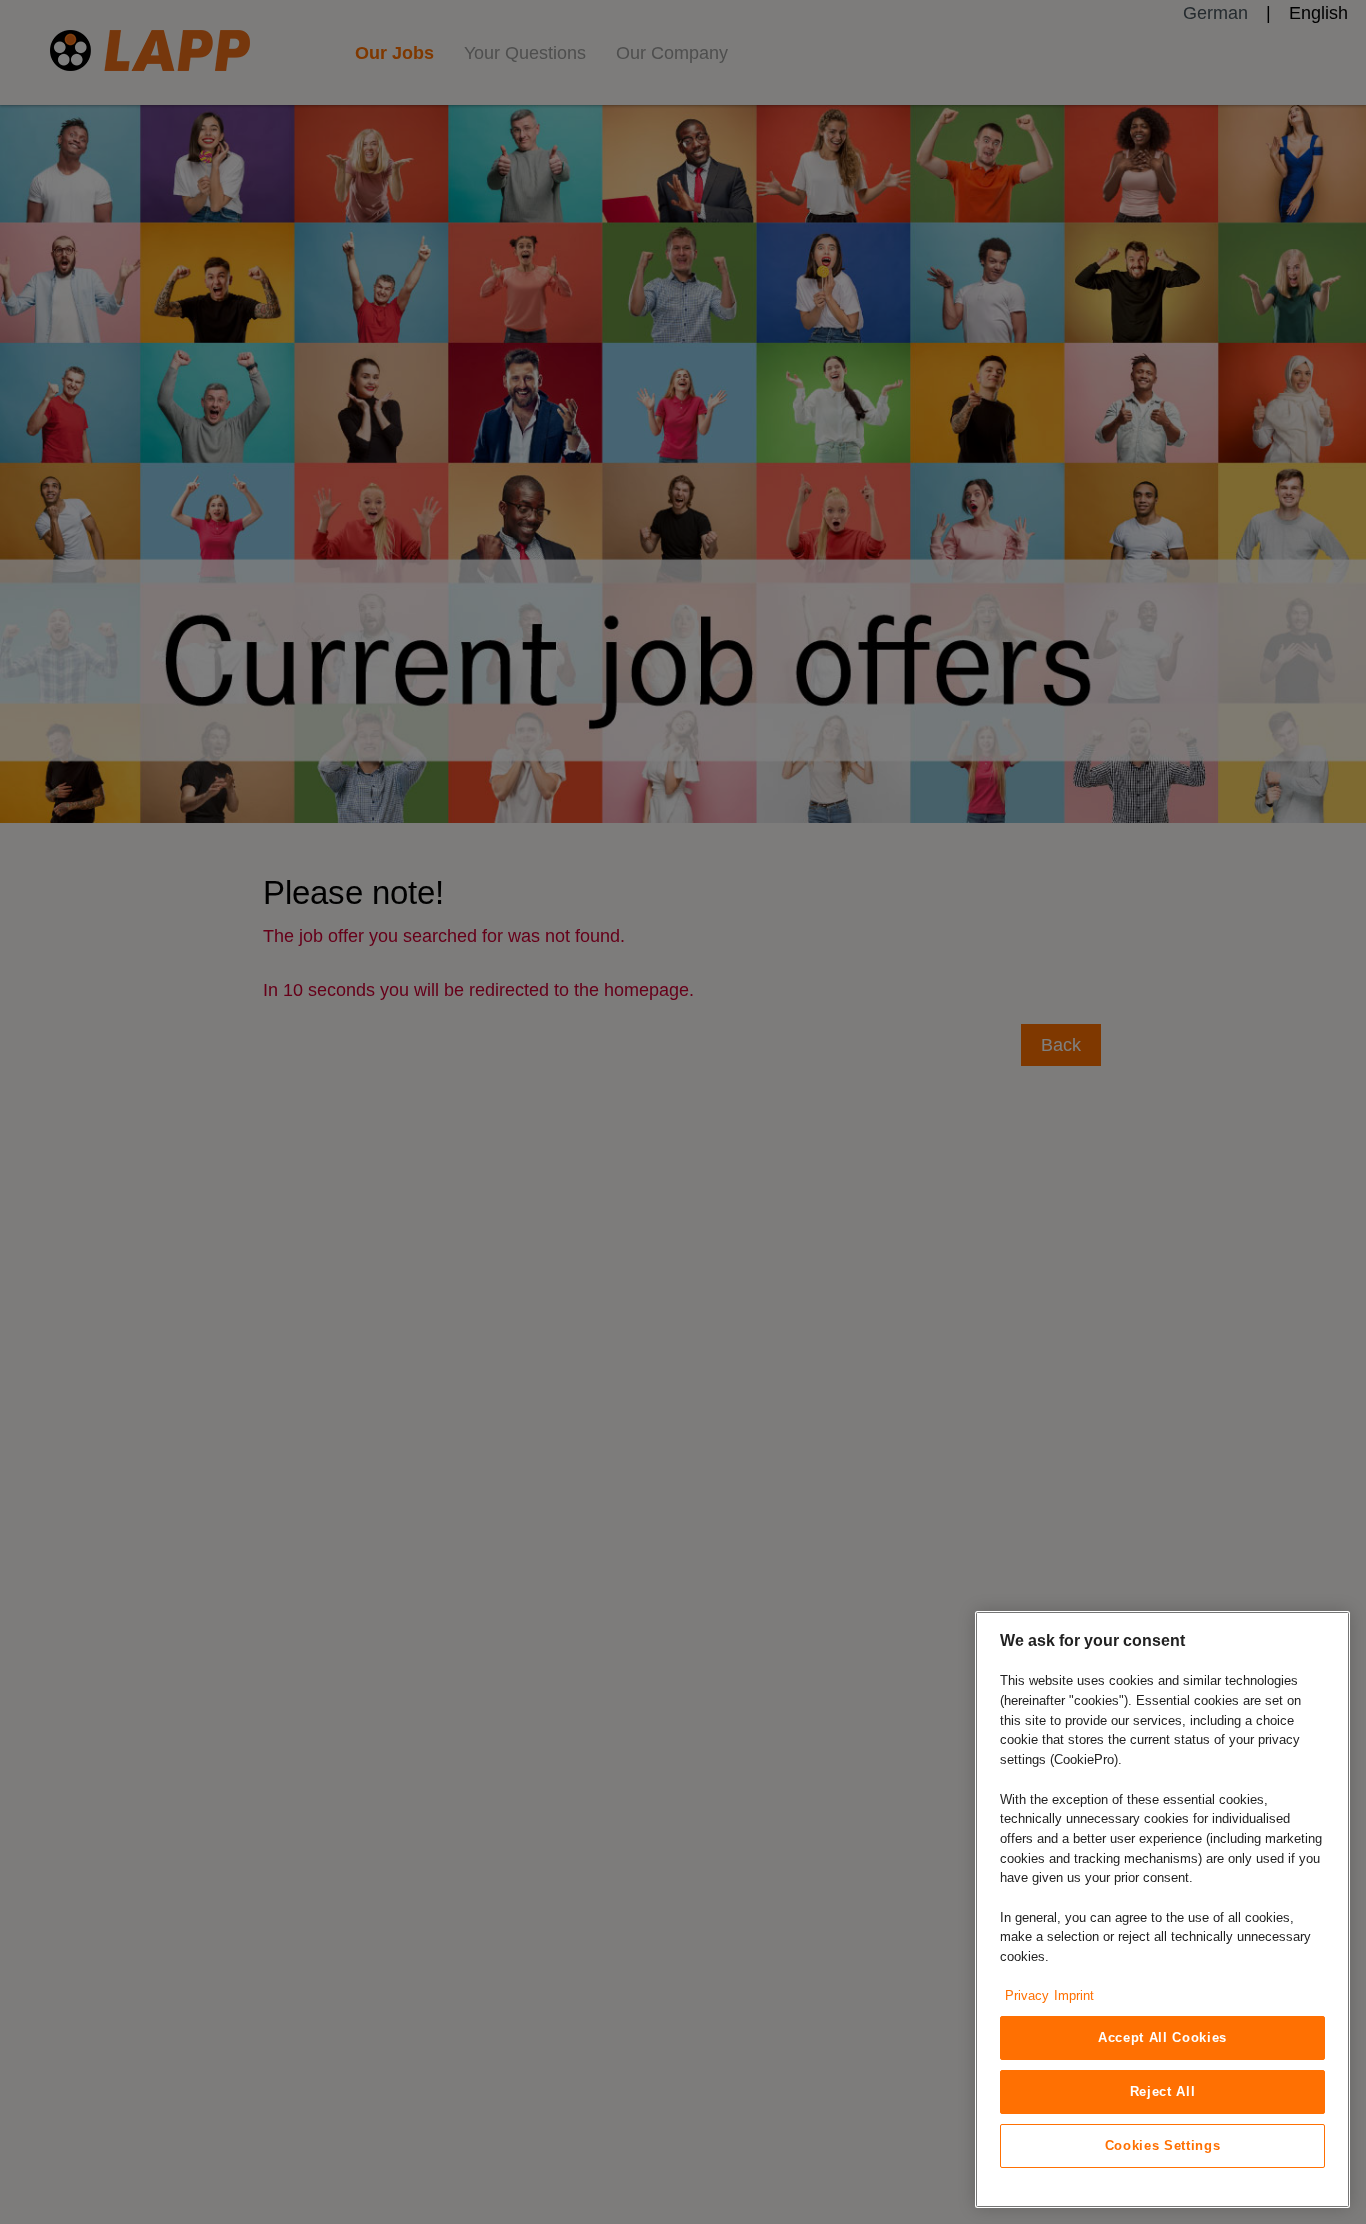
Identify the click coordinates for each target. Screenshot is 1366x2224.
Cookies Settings (1163, 2145)
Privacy (1027, 1995)
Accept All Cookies (1162, 2037)
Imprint (1074, 1995)
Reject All (1163, 2091)
